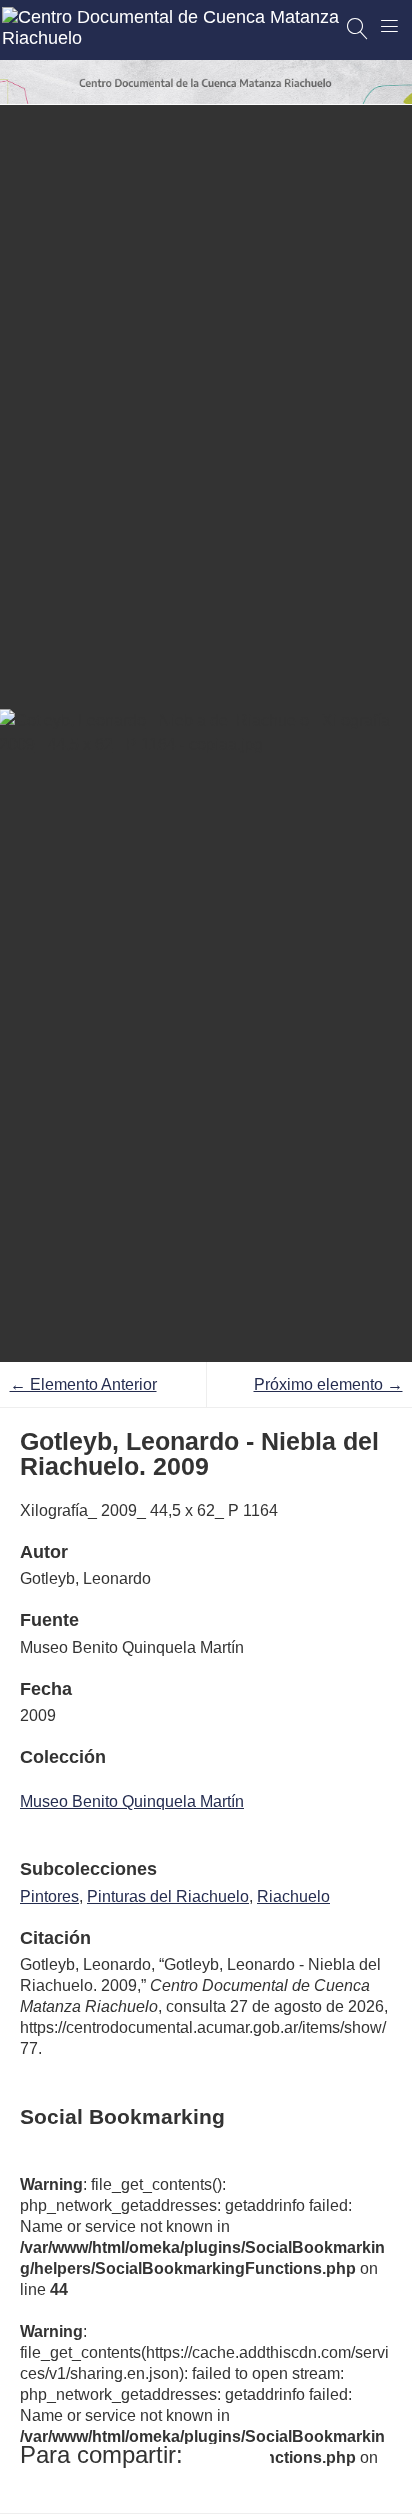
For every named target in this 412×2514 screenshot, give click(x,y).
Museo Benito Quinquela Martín (132, 1801)
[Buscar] (358, 29)
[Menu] (390, 26)
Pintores (49, 1896)
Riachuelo (293, 1896)
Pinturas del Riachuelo (168, 1896)
